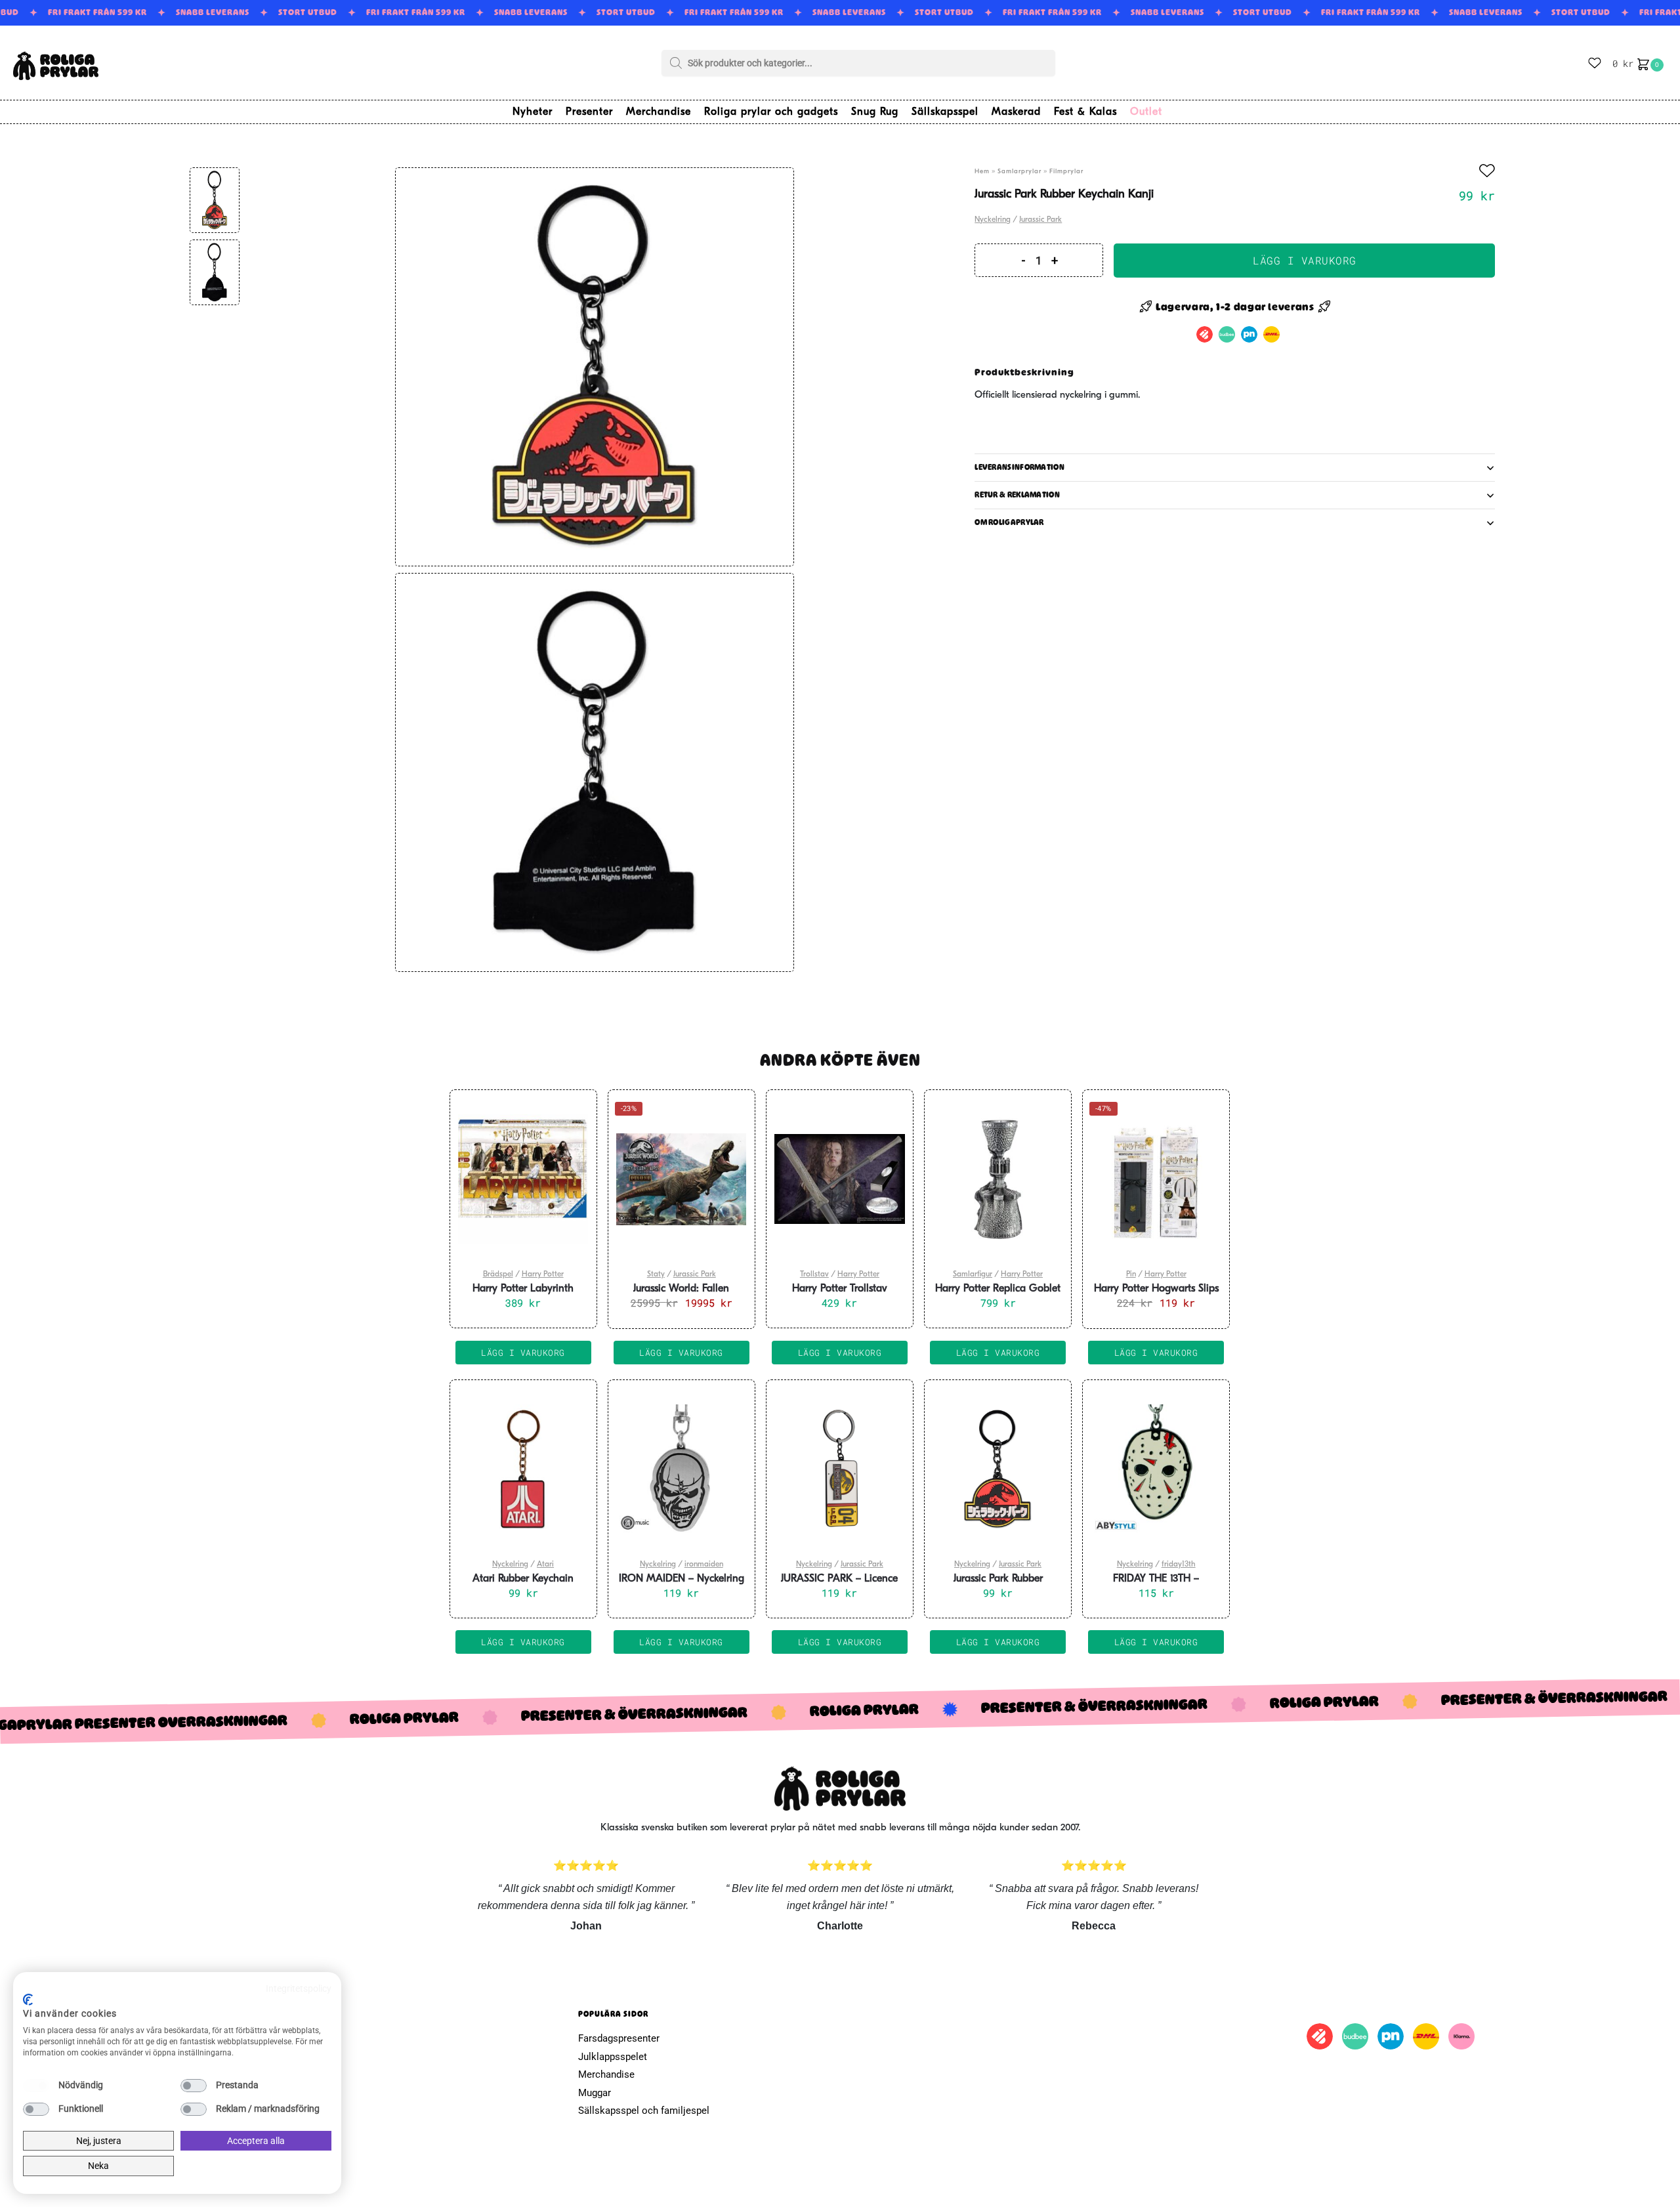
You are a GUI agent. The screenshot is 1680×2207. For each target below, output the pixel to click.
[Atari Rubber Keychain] (523, 1469)
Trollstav (814, 1274)
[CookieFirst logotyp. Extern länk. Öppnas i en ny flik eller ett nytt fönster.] (28, 2000)
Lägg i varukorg (1305, 260)
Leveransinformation (1019, 467)
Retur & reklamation (1017, 495)
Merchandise (606, 2074)
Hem (982, 172)
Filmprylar (1066, 172)
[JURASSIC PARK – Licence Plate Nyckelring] (840, 1469)
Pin (1131, 1274)
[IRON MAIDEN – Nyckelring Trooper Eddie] (682, 1469)
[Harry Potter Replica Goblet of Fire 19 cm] (998, 1179)
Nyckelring (993, 220)
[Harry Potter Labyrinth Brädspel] (523, 1179)
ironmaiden (704, 1565)
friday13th (1179, 1565)
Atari (545, 1565)
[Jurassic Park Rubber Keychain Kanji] (998, 1469)
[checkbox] (36, 2086)
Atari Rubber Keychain (523, 1579)
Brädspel (498, 1274)
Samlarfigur (973, 1274)
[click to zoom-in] (595, 367)
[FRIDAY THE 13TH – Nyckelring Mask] (1156, 1469)
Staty (656, 1274)
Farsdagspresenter (619, 2038)
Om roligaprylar (1009, 522)
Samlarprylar (1019, 172)
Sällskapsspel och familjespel (644, 2111)
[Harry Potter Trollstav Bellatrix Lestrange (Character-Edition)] (840, 1179)
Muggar (595, 2093)
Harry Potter (543, 1274)
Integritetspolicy (299, 1988)
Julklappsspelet (613, 2057)
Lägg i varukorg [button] (523, 1353)
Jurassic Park (1040, 220)
